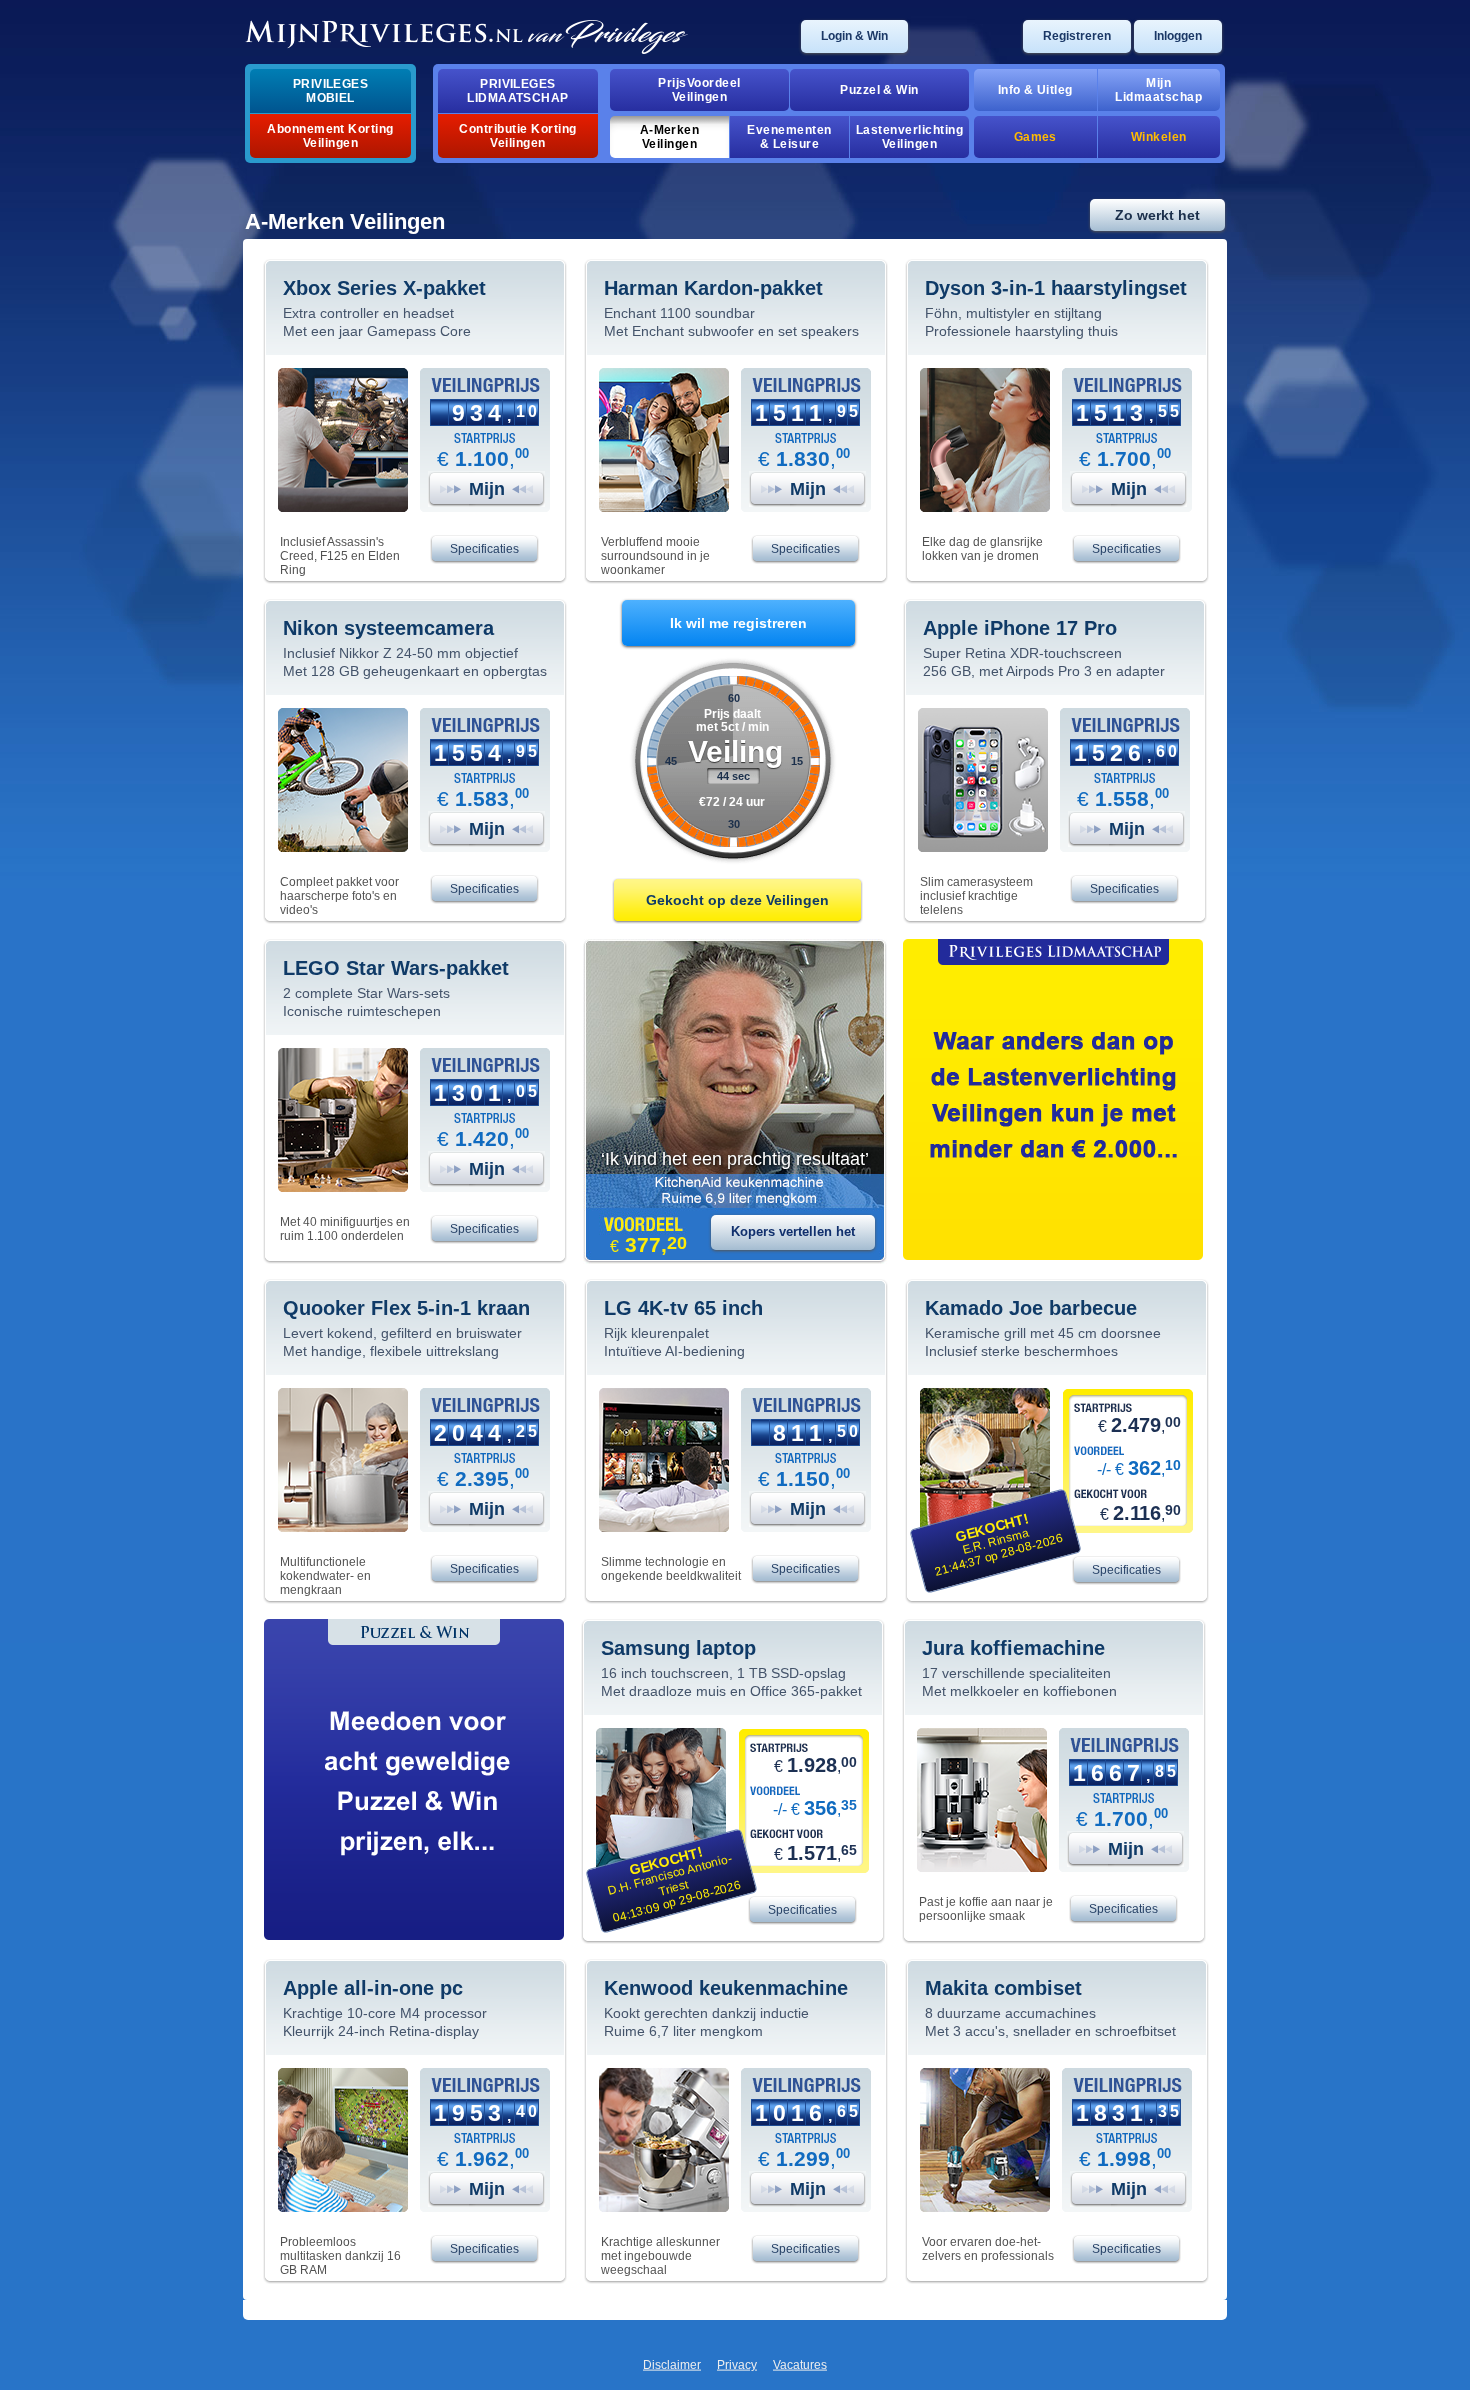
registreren (1077, 36)
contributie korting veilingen (517, 136)
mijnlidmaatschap (1158, 90)
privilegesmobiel (331, 91)
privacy (737, 2365)
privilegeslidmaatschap (518, 91)
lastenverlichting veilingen (909, 137)
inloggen (1178, 36)
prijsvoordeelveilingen (699, 90)
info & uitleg (1035, 90)
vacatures (800, 2365)
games (1035, 137)
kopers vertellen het (793, 1231)
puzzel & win (879, 90)
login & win (854, 36)
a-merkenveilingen (670, 137)
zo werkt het (1157, 215)
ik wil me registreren (738, 623)
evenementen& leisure (789, 137)
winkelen (1159, 137)
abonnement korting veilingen (330, 136)
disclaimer (672, 2365)
